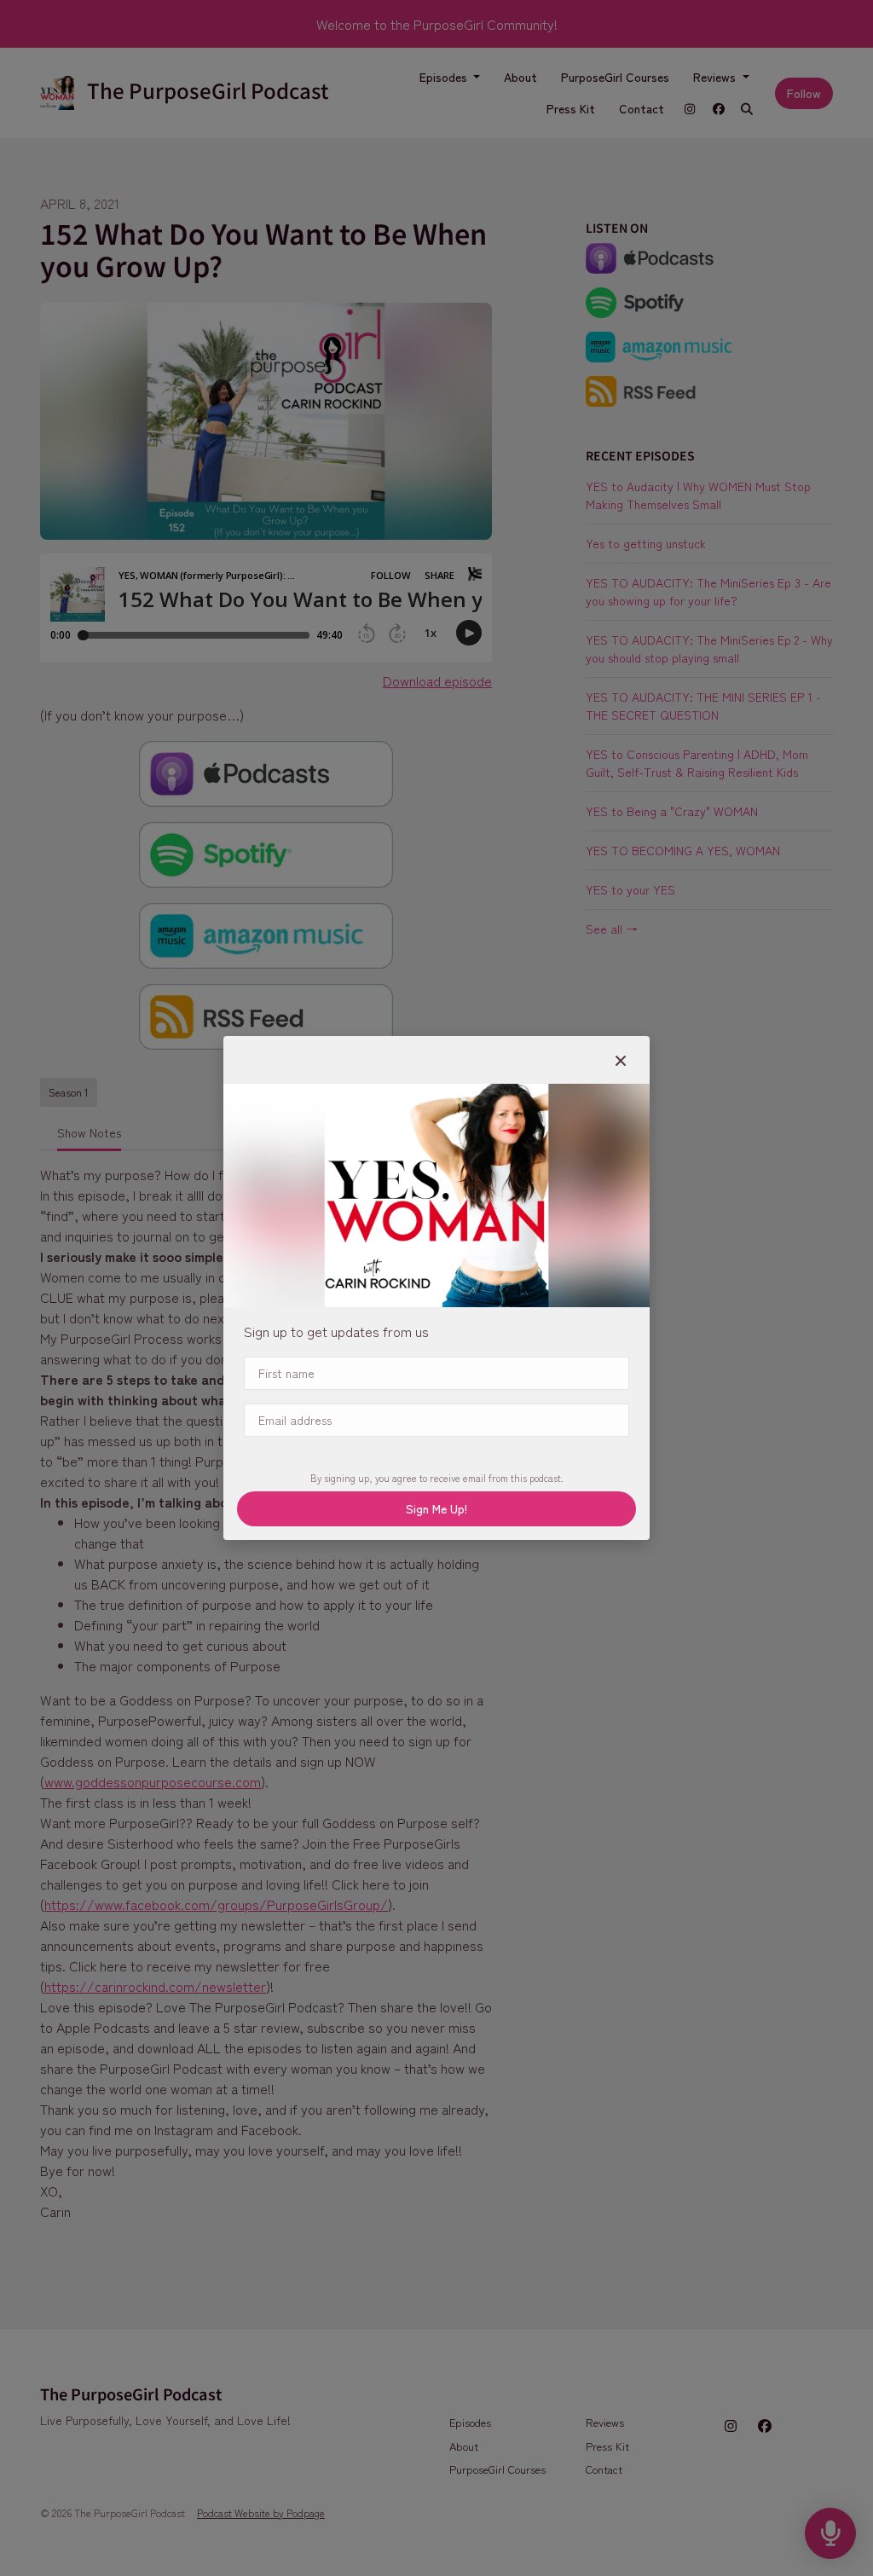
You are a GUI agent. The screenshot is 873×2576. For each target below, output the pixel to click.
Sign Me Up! (436, 1508)
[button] (621, 1060)
